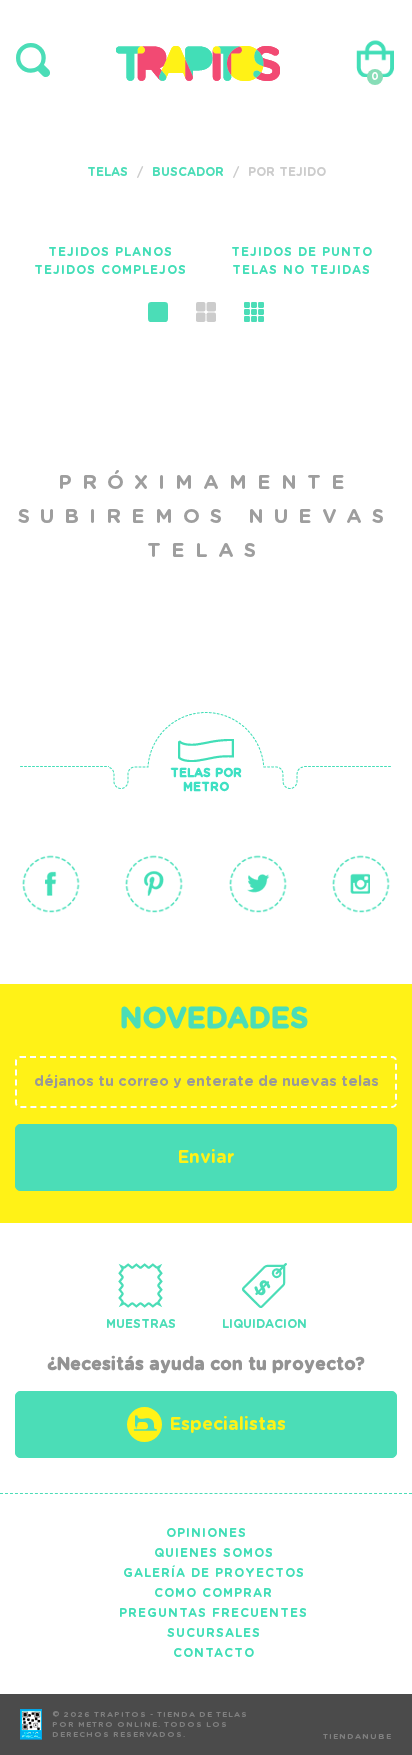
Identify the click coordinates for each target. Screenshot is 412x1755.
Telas (107, 172)
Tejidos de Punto (302, 252)
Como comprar (213, 1593)
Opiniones (206, 1533)
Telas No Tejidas (301, 270)
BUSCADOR (188, 172)
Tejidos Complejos (110, 270)
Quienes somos (214, 1553)
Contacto (214, 1653)
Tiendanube (357, 1737)
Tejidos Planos (110, 252)
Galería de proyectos (214, 1573)
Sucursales (214, 1633)
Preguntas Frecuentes (213, 1613)
